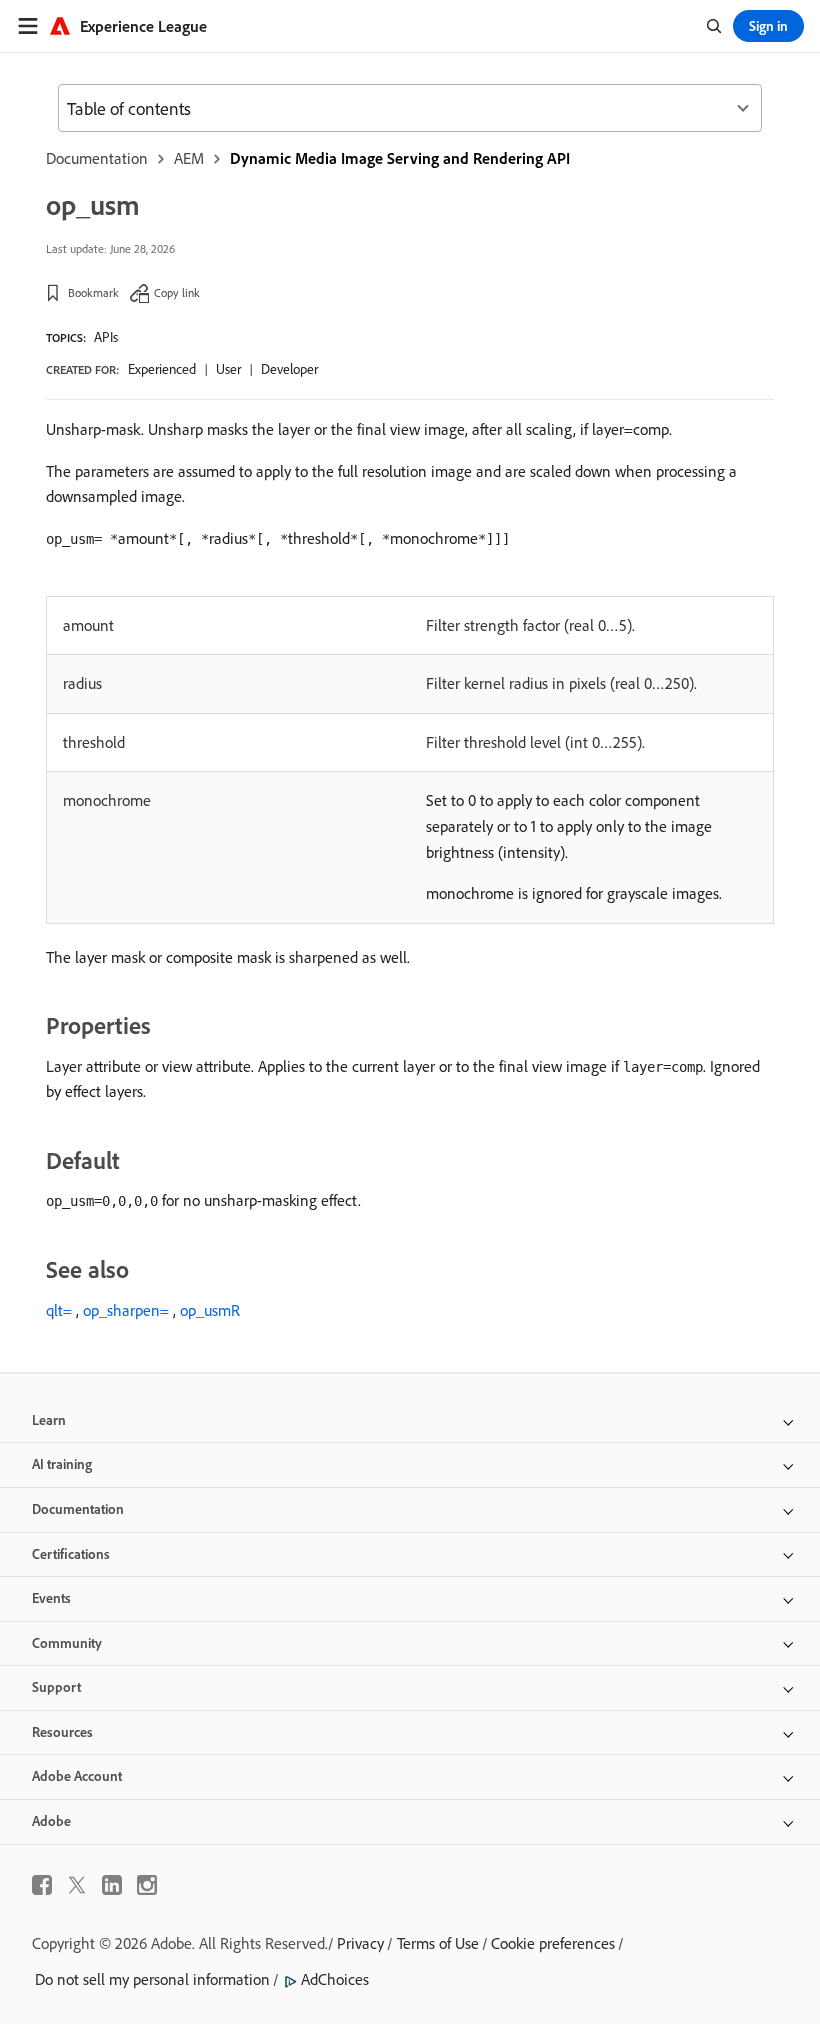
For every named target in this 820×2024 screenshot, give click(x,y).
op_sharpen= (126, 1310)
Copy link (177, 292)
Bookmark (93, 292)
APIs (106, 337)
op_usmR (210, 1310)
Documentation (97, 158)
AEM (189, 158)
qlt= (59, 1310)
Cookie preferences (553, 1943)
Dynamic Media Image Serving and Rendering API (400, 158)
